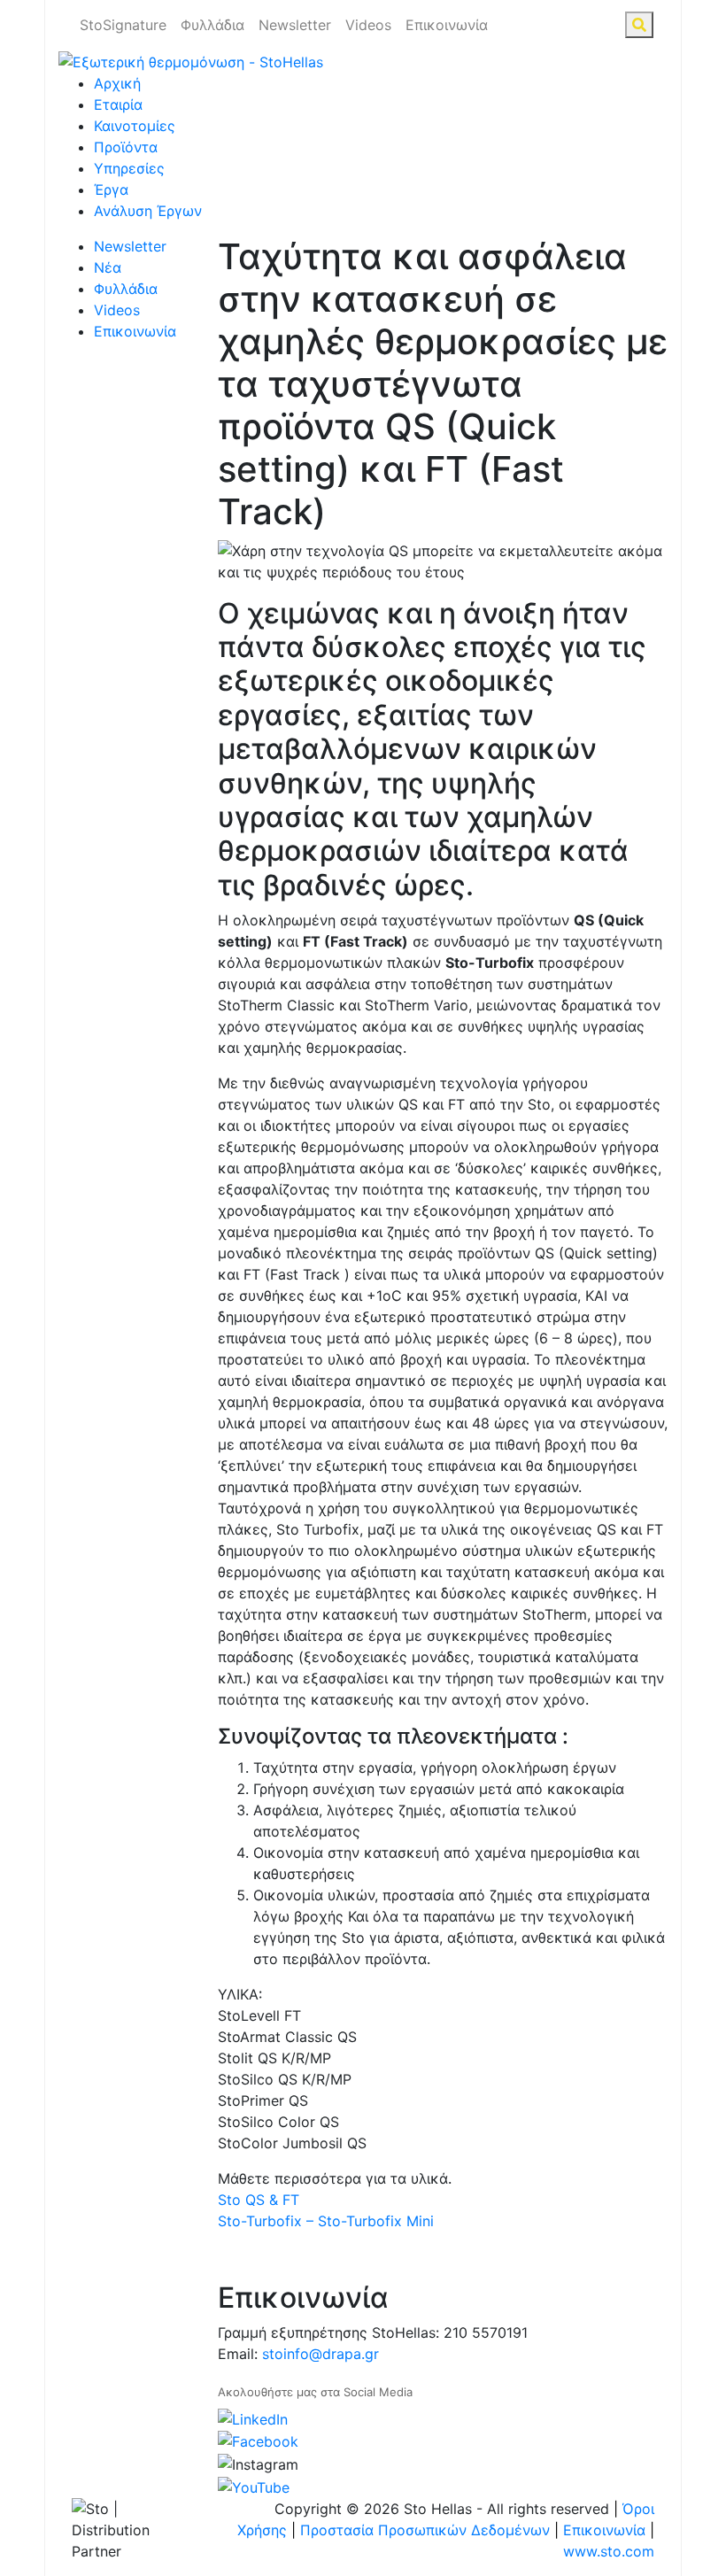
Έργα (111, 190)
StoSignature (123, 25)
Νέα (108, 267)
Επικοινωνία (447, 25)
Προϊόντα (126, 147)
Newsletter (295, 25)
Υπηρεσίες (129, 168)
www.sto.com (609, 2551)
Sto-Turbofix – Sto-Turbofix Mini (326, 2221)
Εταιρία (118, 104)
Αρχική (117, 83)
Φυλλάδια (212, 25)
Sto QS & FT (259, 2200)
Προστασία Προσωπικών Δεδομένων (425, 2530)
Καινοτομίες (135, 126)
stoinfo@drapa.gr (321, 2354)
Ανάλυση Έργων (148, 211)
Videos (368, 25)
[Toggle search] (639, 25)
